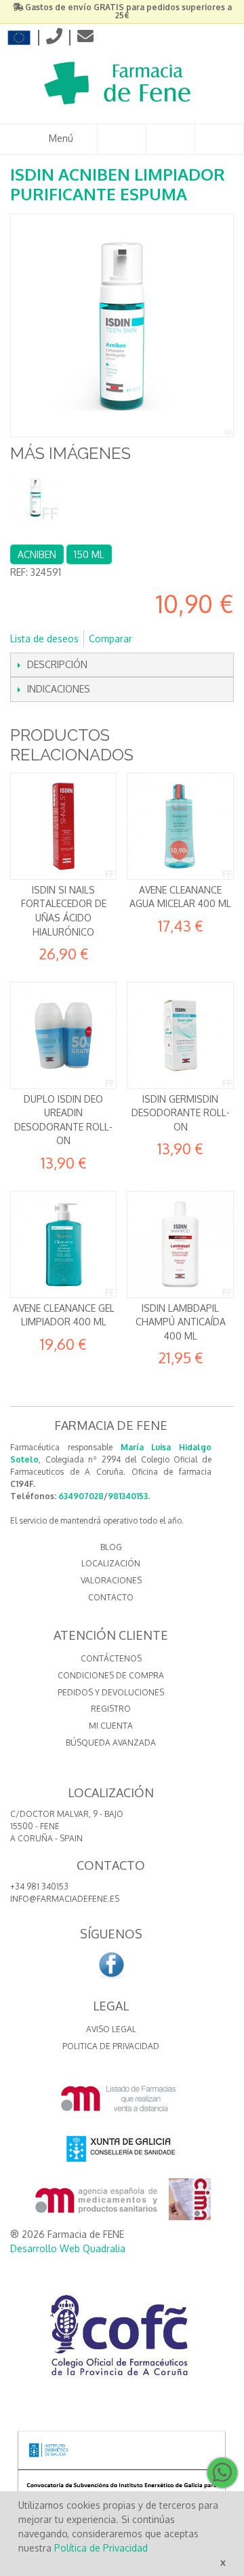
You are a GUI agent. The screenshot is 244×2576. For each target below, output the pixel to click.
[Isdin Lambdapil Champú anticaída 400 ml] (180, 1244)
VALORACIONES (111, 1580)
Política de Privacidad (101, 2548)
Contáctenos (111, 1658)
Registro (111, 1709)
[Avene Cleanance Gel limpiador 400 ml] (63, 1244)
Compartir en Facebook (161, 639)
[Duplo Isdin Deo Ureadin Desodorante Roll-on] (63, 1035)
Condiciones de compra (111, 1675)
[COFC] (122, 2340)
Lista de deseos (44, 639)
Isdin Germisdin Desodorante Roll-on (181, 1113)
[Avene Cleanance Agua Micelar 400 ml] (180, 826)
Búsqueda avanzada (111, 1743)
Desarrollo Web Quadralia (68, 2248)
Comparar (110, 639)
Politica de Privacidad (111, 2046)
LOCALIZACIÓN (111, 1563)
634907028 (81, 1496)
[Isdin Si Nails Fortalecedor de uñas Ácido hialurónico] (63, 826)
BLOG (111, 1547)
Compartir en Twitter (188, 639)
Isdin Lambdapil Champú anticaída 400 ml (181, 1322)
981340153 (128, 1496)
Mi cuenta (111, 1726)
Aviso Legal (111, 2029)
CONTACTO (111, 1597)
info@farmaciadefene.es (65, 1899)
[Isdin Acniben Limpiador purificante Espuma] (36, 497)
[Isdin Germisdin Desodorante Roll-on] (180, 1035)
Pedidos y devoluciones (111, 1692)
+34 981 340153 (39, 1887)
